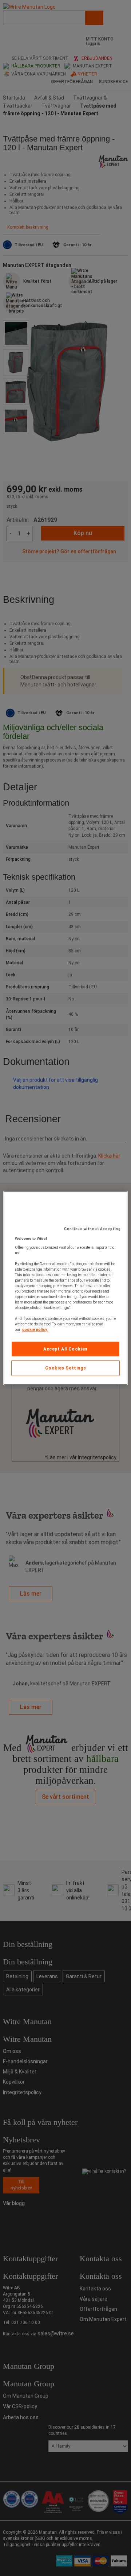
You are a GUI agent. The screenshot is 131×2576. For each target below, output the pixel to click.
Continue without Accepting (92, 1229)
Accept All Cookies (65, 1349)
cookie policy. (35, 1329)
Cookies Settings (66, 1368)
